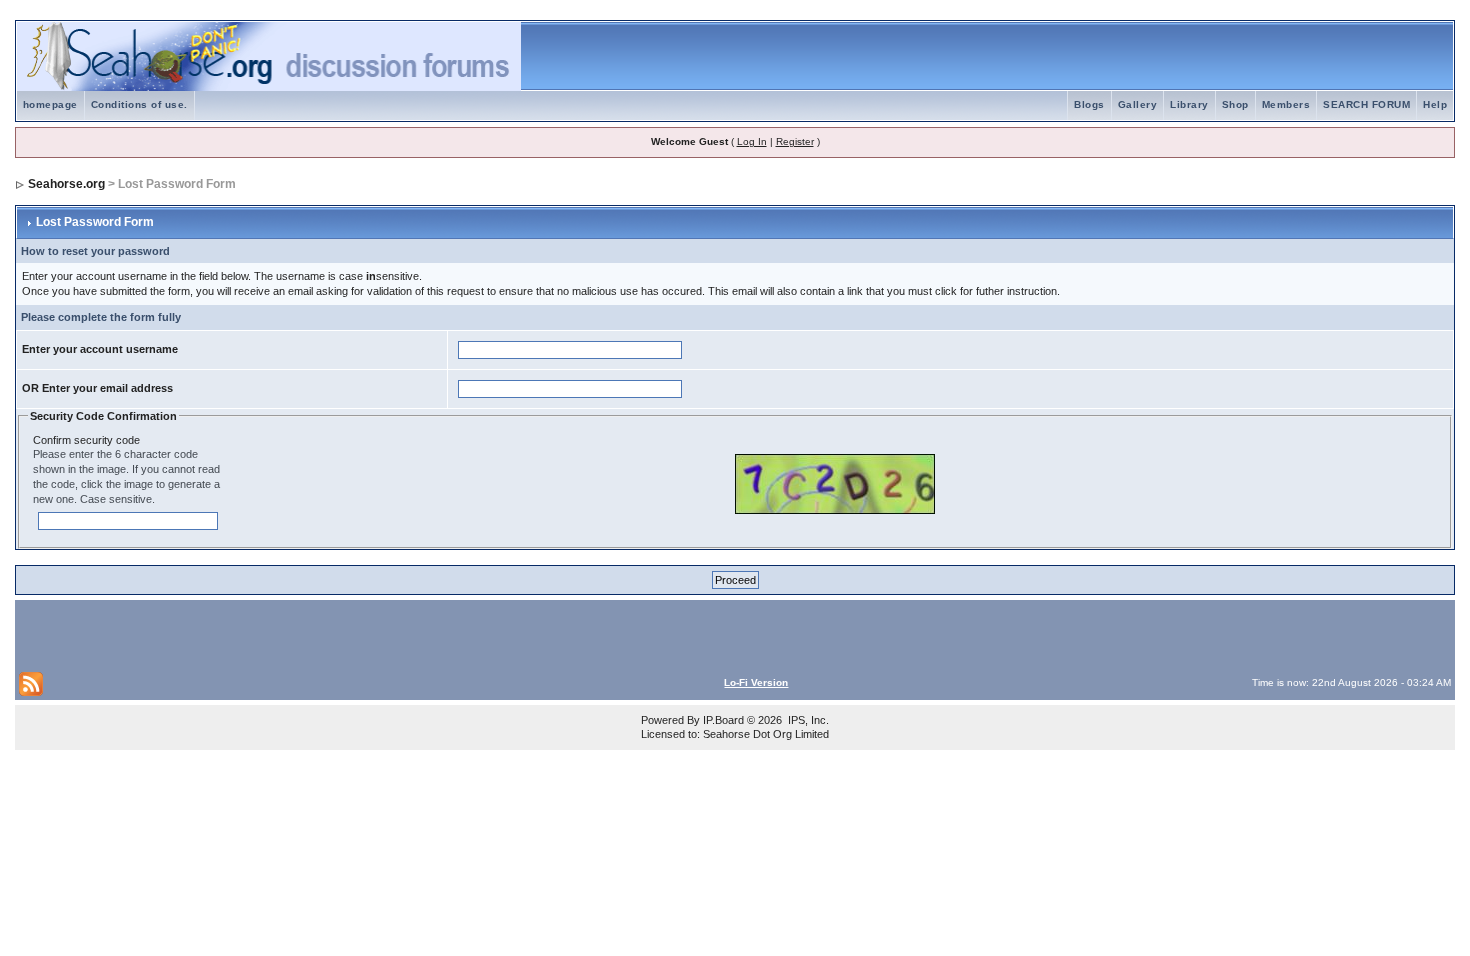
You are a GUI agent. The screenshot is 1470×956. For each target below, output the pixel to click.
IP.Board (723, 720)
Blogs (1089, 104)
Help (1435, 104)
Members (1286, 104)
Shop (1235, 104)
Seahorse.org (66, 184)
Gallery (1138, 104)
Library (1189, 104)
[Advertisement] (253, 634)
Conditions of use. (139, 104)
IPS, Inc (807, 720)
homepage (50, 104)
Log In (752, 141)
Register (795, 141)
